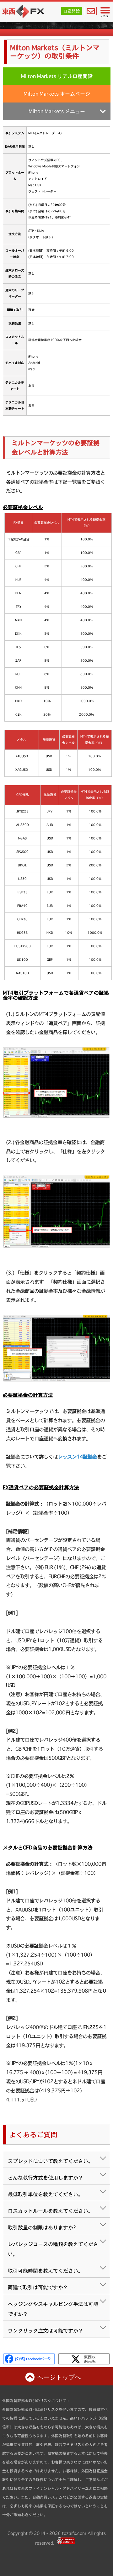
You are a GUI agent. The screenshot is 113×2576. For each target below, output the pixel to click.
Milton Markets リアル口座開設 (57, 76)
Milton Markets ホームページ (57, 94)
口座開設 (72, 11)
